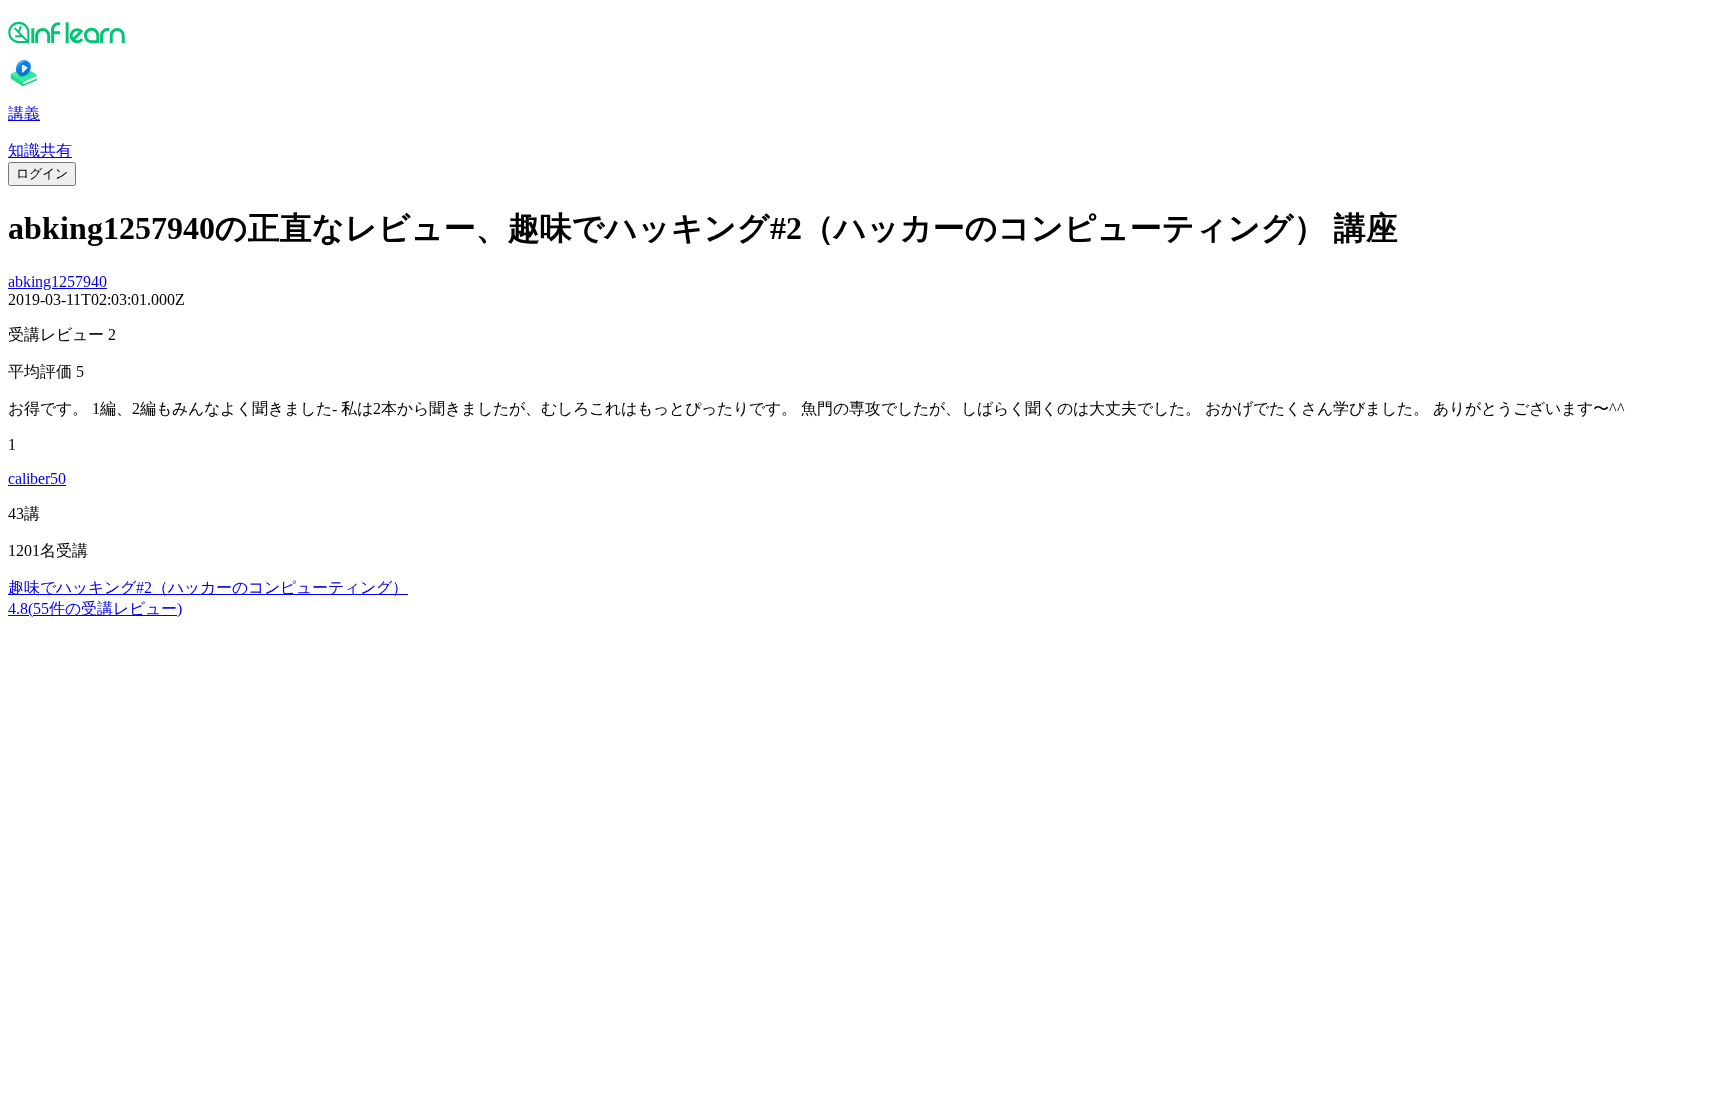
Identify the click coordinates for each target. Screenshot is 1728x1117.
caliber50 (37, 478)
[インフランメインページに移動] (864, 32)
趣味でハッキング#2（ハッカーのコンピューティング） (208, 587)
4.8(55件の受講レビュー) (95, 608)
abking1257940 (57, 281)
